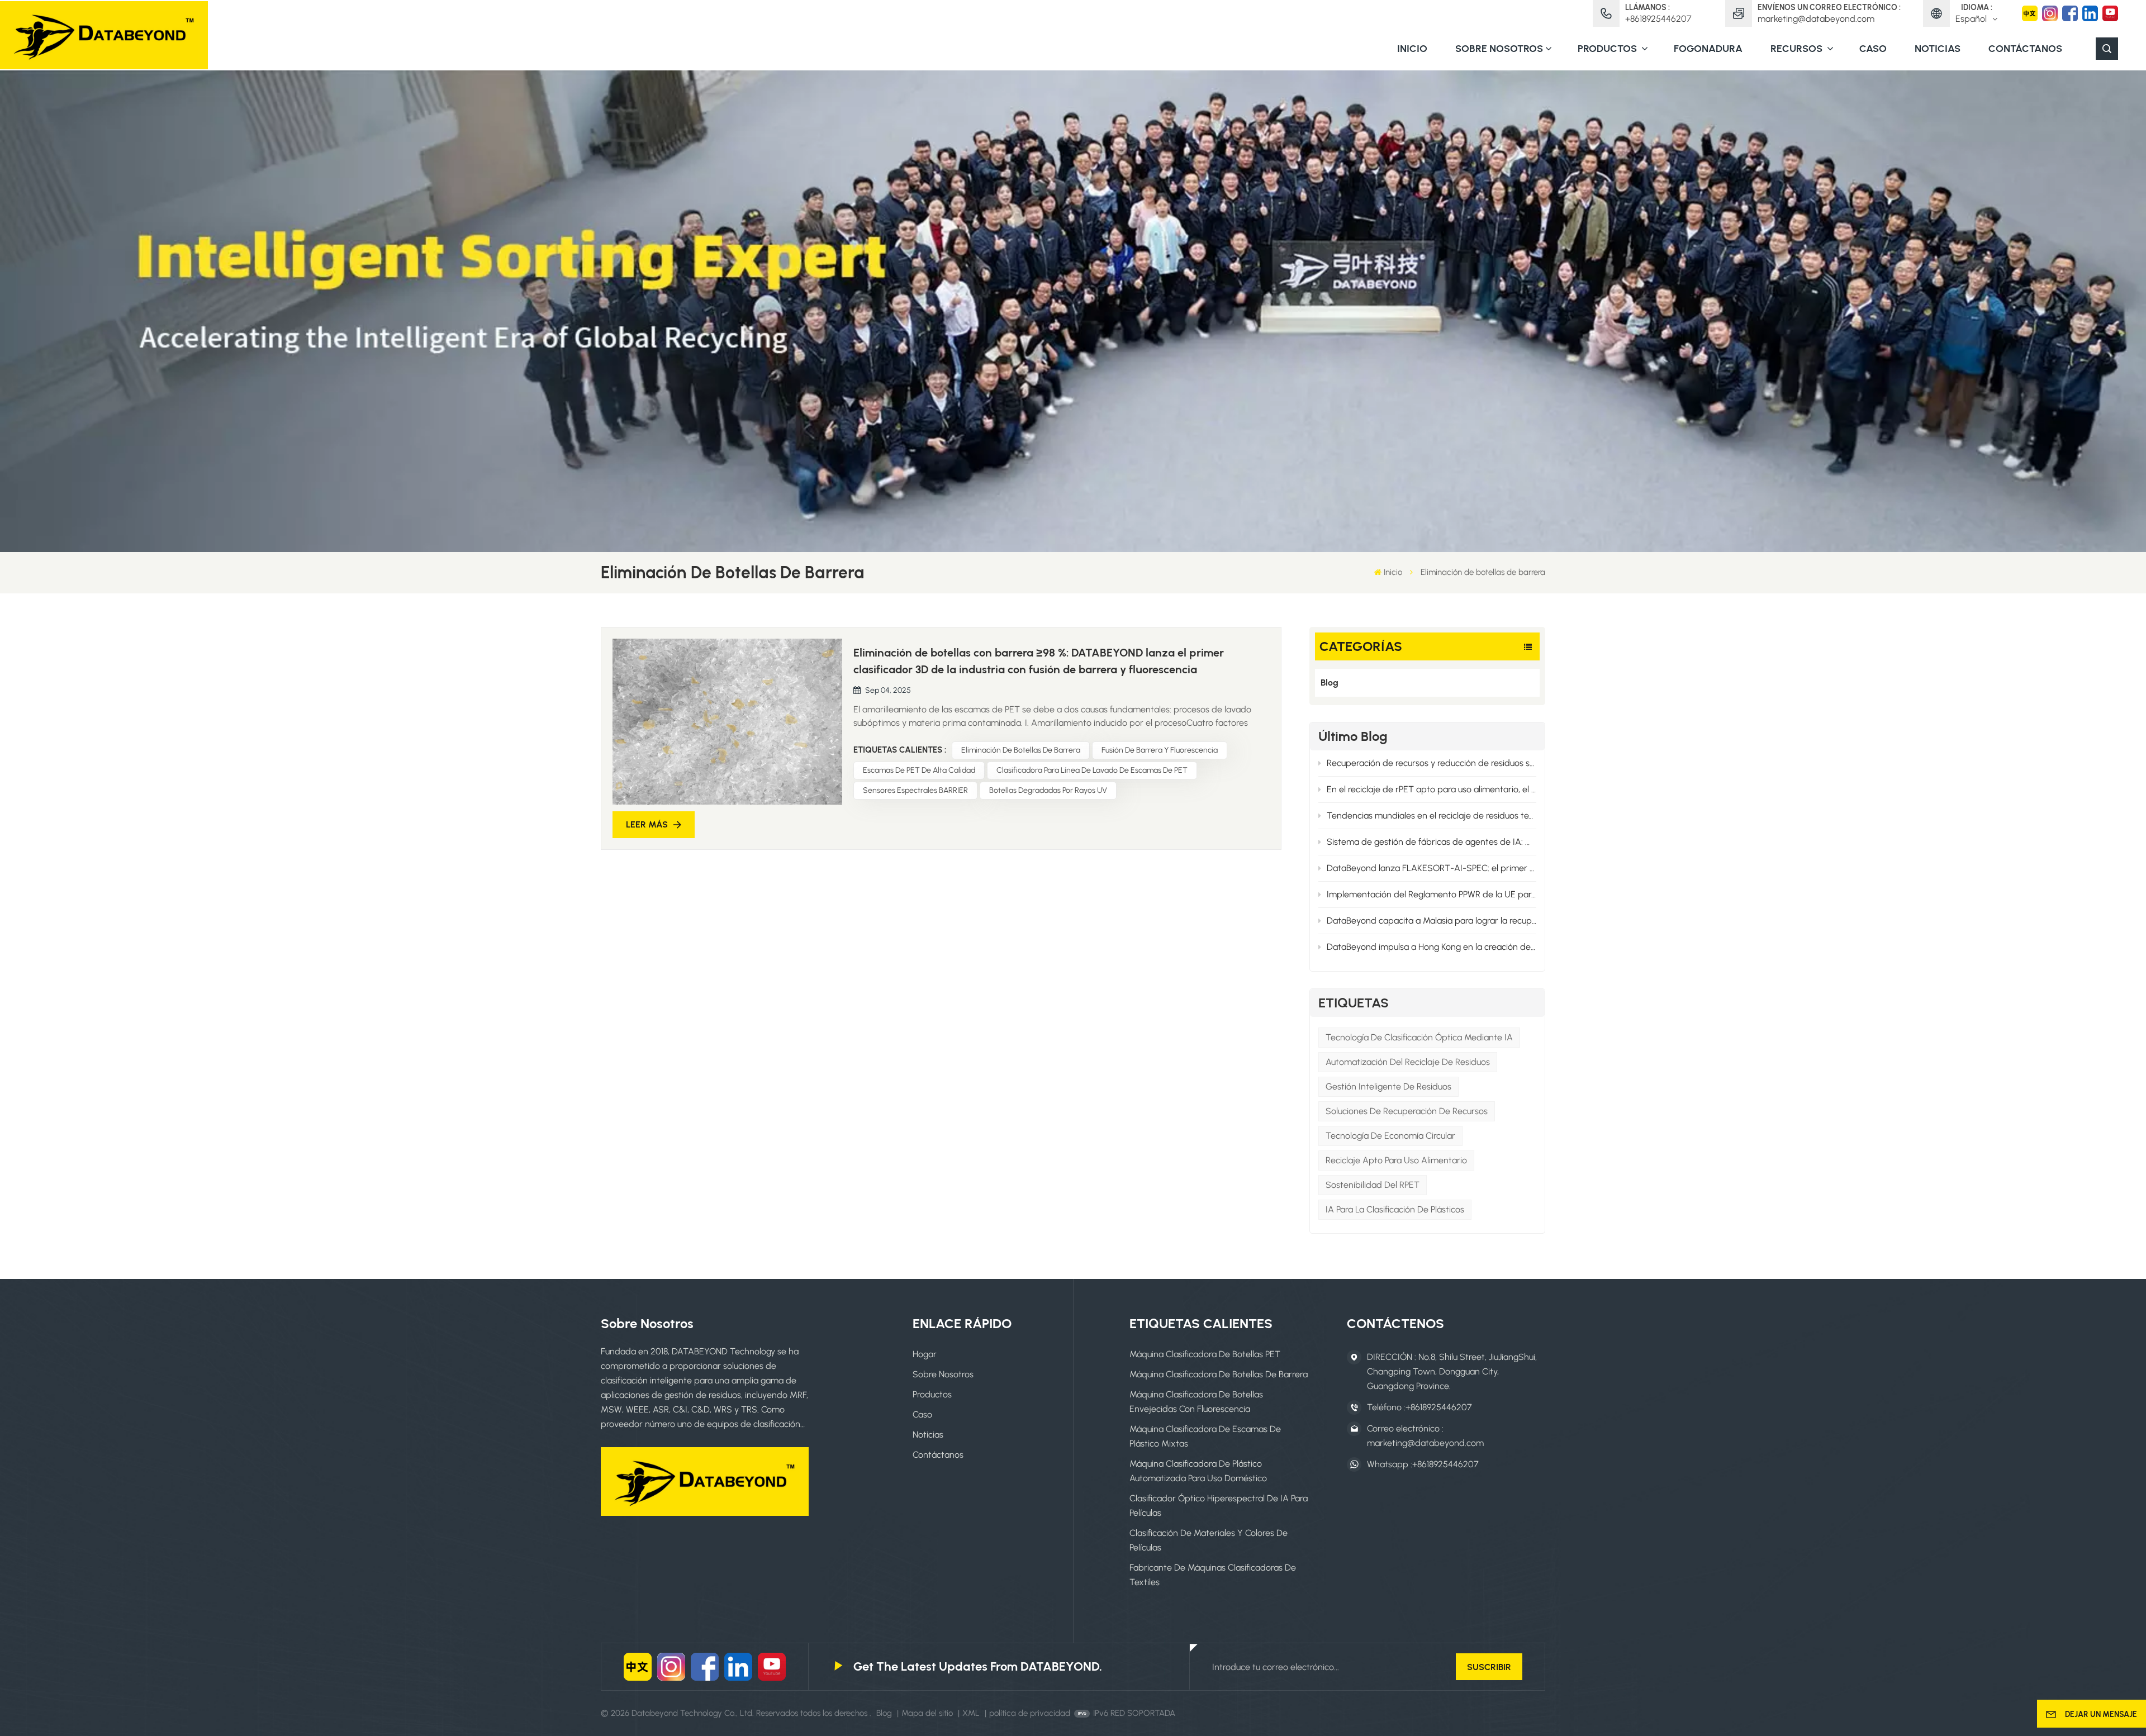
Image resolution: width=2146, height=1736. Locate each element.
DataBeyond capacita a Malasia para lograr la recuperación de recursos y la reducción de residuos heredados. (1432, 921)
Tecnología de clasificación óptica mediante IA (1419, 1037)
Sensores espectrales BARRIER (915, 790)
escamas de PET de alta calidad (919, 770)
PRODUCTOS (1608, 49)
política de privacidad (1030, 1713)
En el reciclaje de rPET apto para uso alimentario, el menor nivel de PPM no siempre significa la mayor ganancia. (1432, 789)
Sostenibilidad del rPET (1373, 1185)
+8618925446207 (1658, 19)
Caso (1873, 49)
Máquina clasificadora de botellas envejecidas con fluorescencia (1196, 1402)
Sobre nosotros (1499, 49)
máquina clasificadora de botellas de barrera (1219, 1374)
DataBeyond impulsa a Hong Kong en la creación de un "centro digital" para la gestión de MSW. (1432, 947)
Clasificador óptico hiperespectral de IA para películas (1219, 1506)
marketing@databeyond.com (1816, 19)
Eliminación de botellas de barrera (1021, 750)
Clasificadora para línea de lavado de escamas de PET (1092, 770)
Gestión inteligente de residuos (1388, 1086)
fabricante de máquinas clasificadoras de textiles (1213, 1575)
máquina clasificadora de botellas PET (1205, 1354)
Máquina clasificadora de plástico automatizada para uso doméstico (1198, 1471)
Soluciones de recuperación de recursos (1407, 1111)
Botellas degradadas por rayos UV (1048, 790)
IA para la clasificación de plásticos (1395, 1209)
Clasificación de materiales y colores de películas (1209, 1540)
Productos (932, 1394)
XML (971, 1713)
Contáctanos (2025, 49)
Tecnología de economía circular (1390, 1136)
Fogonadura (1708, 49)
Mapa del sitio (928, 1713)
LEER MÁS (647, 824)
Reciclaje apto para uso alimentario (1396, 1160)
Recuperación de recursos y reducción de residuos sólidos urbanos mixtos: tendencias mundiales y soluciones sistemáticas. (1432, 763)
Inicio (1412, 49)
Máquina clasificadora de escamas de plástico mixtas (1205, 1436)
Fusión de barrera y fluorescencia (1160, 750)
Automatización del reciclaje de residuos (1408, 1062)
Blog (1330, 682)
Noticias (1938, 49)
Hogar (925, 1354)
